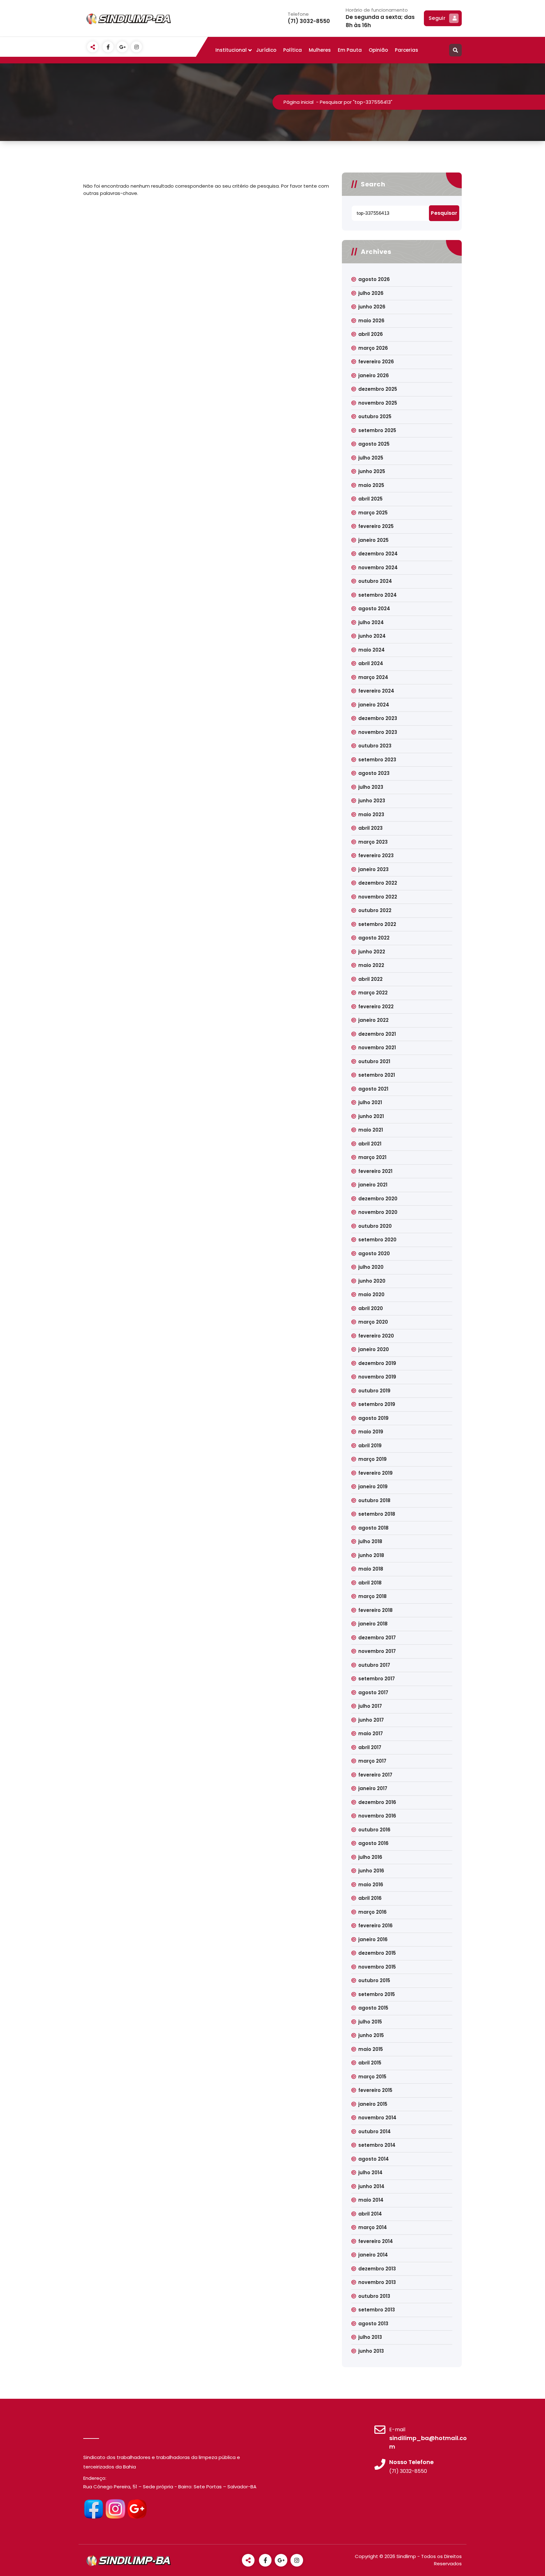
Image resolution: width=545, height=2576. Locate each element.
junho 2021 (371, 1116)
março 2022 (373, 993)
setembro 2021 (377, 1075)
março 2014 (373, 2227)
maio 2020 (371, 1294)
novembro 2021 (377, 1048)
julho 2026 (371, 293)
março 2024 (373, 677)
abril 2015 (370, 2063)
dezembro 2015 (377, 1953)
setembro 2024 (378, 595)
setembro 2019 (377, 1404)
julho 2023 (371, 787)
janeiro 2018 (373, 1624)
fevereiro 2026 (376, 362)
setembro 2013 (377, 2310)
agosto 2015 (373, 2008)
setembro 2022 (377, 924)
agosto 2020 (374, 1253)
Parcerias (407, 50)
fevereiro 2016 (375, 1926)
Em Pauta (350, 50)
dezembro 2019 (377, 1363)
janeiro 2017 (373, 1788)
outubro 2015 (374, 1980)
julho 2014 (370, 2172)
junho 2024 (372, 636)
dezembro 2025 (378, 389)
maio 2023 (371, 814)
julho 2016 (370, 1857)
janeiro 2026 (374, 375)
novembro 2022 (378, 897)
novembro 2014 (377, 2118)
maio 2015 (371, 2049)
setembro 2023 (377, 760)
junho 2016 (371, 1871)
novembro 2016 (377, 1816)
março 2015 (372, 2077)
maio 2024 (372, 650)
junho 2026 (372, 307)
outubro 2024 (375, 581)
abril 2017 (370, 1747)
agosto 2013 (373, 2324)
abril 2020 (371, 1308)
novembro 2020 (378, 1212)
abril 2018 (370, 1583)
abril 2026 (371, 334)
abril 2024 (371, 663)
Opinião (378, 50)
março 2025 (373, 513)
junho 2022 (372, 952)
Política (293, 50)
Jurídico (266, 50)
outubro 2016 (374, 1830)
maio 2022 (371, 965)
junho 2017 (371, 1720)
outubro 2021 (374, 1061)
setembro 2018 (377, 1514)
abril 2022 (370, 979)
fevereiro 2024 (376, 691)
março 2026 (373, 348)
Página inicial (299, 102)
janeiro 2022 (373, 1020)
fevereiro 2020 (376, 1336)
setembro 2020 (377, 1240)
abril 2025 (370, 499)
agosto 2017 (373, 1692)
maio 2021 (371, 1130)
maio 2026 (371, 321)
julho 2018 (370, 1541)
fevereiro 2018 (375, 1610)
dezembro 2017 (377, 1638)
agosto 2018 (373, 1528)
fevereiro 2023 (376, 855)
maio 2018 (371, 1569)
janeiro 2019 (373, 1487)
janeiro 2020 (374, 1349)
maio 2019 (371, 1432)
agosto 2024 (374, 609)
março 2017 (372, 1761)
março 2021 (372, 1157)
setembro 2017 (377, 1679)
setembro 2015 (377, 1994)
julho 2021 (370, 1102)
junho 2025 (372, 471)
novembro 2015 (377, 1967)
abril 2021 (370, 1144)
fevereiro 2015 (375, 2090)
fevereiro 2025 (376, 526)
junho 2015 (371, 2035)
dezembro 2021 (377, 1034)
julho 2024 (371, 622)
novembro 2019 (377, 1377)
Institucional (231, 50)
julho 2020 (371, 1267)
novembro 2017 (377, 1651)
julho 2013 (370, 2337)
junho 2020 (372, 1281)
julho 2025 (371, 458)
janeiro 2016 (373, 1939)
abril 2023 (370, 828)
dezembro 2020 (378, 1199)
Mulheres (320, 50)
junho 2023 (372, 801)
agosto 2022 (374, 938)
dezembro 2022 (378, 883)
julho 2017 (370, 1706)
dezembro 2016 (377, 1802)
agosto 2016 (373, 1843)
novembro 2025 (378, 403)
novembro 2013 (377, 2282)
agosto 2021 (373, 1089)
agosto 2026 (374, 279)
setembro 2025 (377, 430)
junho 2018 (371, 1555)
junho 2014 (371, 2186)
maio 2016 (371, 1885)
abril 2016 (370, 1898)
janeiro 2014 (373, 2255)
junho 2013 (371, 2351)
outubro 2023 (375, 746)
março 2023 (373, 842)
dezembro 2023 (378, 718)
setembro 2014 (377, 2145)
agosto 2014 (374, 2159)
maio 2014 (371, 2200)
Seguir (437, 18)
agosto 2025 (374, 444)
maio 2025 (371, 485)
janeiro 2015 (373, 2104)
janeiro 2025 (373, 540)
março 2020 (373, 1322)
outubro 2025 (375, 416)
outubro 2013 (374, 2296)
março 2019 (372, 1459)
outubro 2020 (375, 1226)
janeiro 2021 (373, 1185)
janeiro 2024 (374, 705)
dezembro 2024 (378, 554)
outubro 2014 (375, 2131)
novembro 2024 (378, 568)
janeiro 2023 (373, 869)
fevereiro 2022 (376, 1007)
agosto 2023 (374, 773)
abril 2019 (370, 1446)
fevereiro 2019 (375, 1473)
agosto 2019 (373, 1418)
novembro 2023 (378, 732)
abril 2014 (370, 2214)
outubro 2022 (375, 910)
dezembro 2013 (377, 2269)
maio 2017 (371, 1733)
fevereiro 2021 (375, 1171)
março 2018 (372, 1596)
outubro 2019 (374, 1391)
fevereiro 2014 (376, 2241)
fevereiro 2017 (375, 1775)
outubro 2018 (374, 1500)
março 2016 (372, 1912)
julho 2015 (370, 2022)
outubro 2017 (374, 1665)
